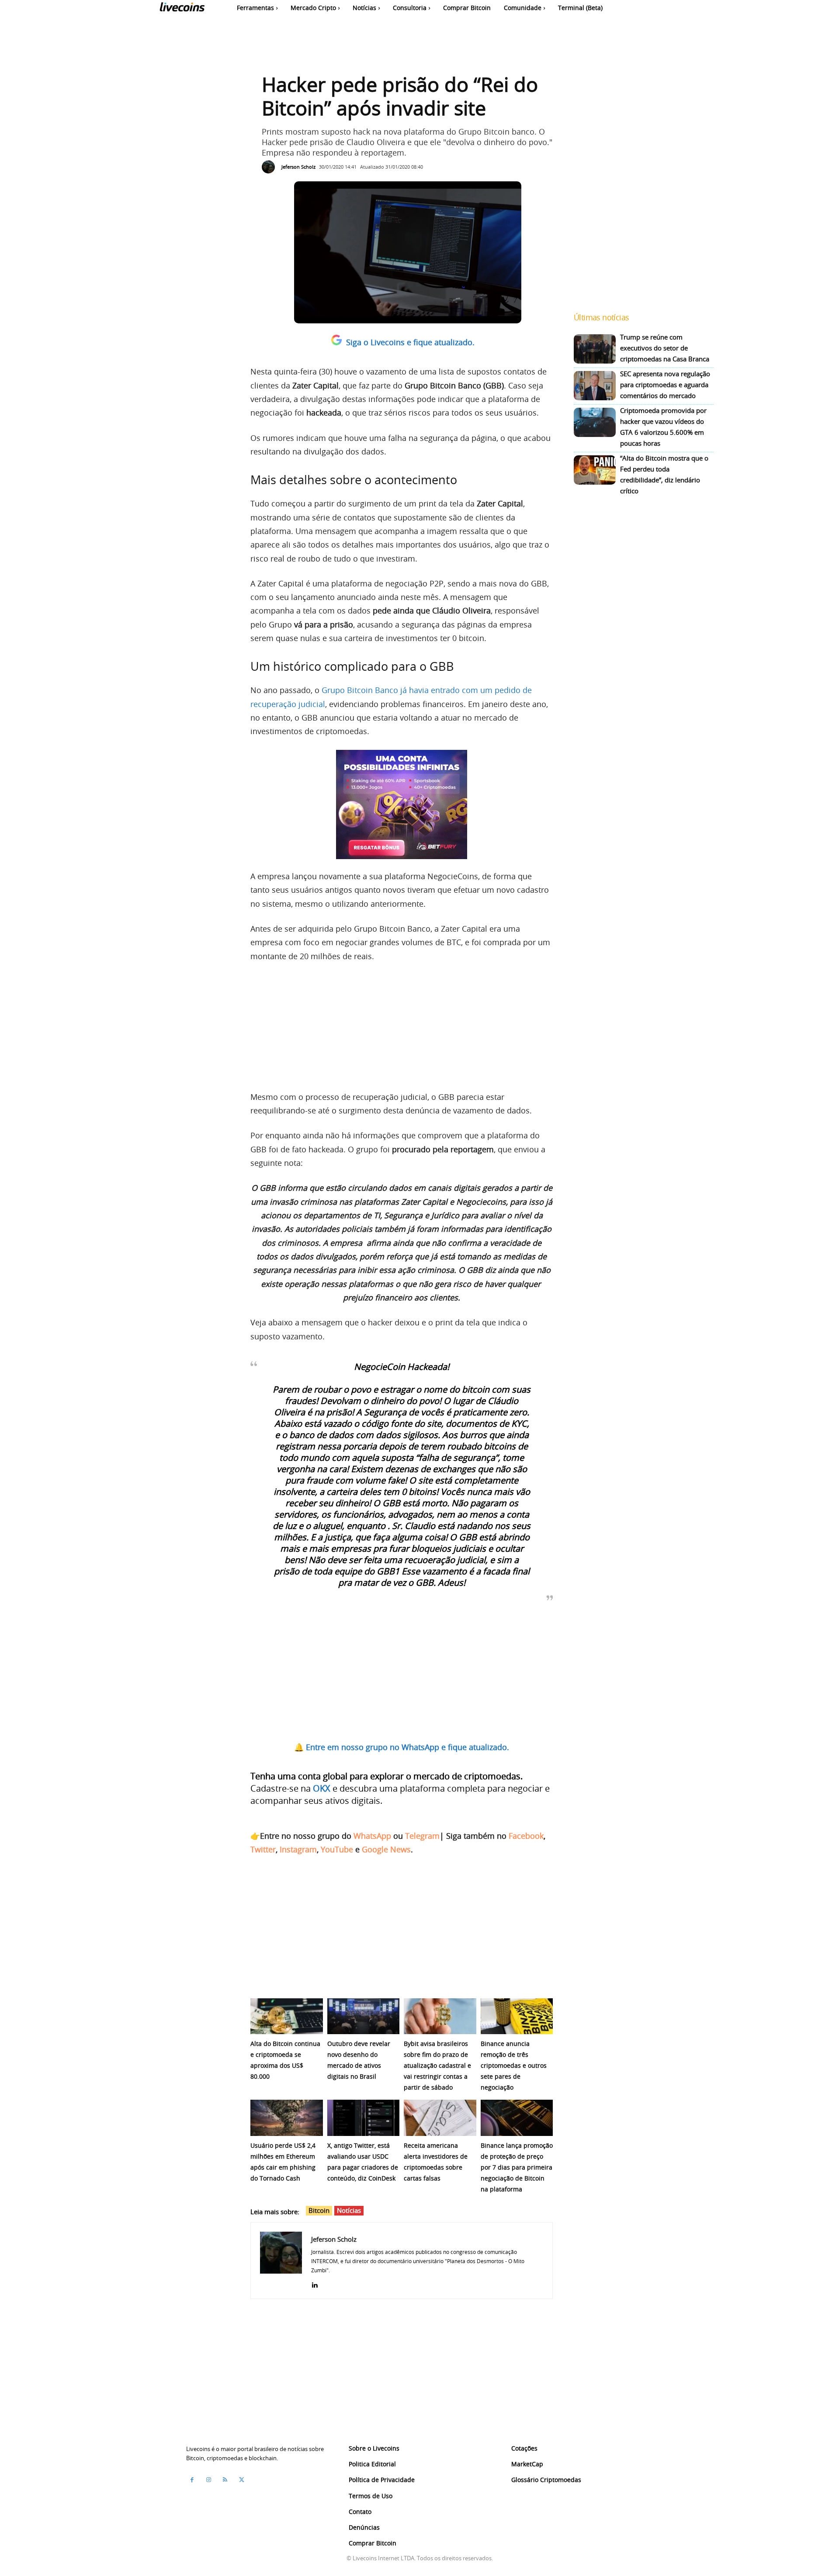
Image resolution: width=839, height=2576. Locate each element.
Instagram (298, 1849)
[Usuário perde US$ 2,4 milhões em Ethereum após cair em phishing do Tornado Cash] (287, 2118)
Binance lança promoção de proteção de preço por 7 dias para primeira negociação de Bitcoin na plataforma (517, 2167)
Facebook (526, 1836)
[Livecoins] (182, 9)
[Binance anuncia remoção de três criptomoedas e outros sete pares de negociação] (517, 2016)
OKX (322, 1788)
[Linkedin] (314, 2283)
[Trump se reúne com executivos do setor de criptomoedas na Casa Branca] (595, 349)
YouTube (337, 1849)
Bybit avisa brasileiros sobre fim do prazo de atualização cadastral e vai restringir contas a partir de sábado (437, 2065)
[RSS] (225, 2480)
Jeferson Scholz (298, 167)
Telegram (422, 1836)
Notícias (349, 2210)
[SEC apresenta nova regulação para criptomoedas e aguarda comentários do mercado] (595, 386)
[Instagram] (208, 2480)
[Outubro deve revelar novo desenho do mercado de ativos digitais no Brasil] (364, 2016)
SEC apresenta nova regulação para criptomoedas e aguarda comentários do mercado (665, 385)
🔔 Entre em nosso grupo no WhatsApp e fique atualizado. (402, 1747)
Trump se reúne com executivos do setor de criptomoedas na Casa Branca (665, 348)
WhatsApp (372, 1836)
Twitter (263, 1849)
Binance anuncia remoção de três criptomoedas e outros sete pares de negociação (514, 2065)
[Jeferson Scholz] (270, 167)
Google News (386, 1849)
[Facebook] (192, 2480)
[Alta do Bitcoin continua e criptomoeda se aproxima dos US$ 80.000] (287, 2016)
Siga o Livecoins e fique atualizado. (410, 342)
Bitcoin (319, 2210)
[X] (242, 2480)
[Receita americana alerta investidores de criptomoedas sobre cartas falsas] (440, 2118)
